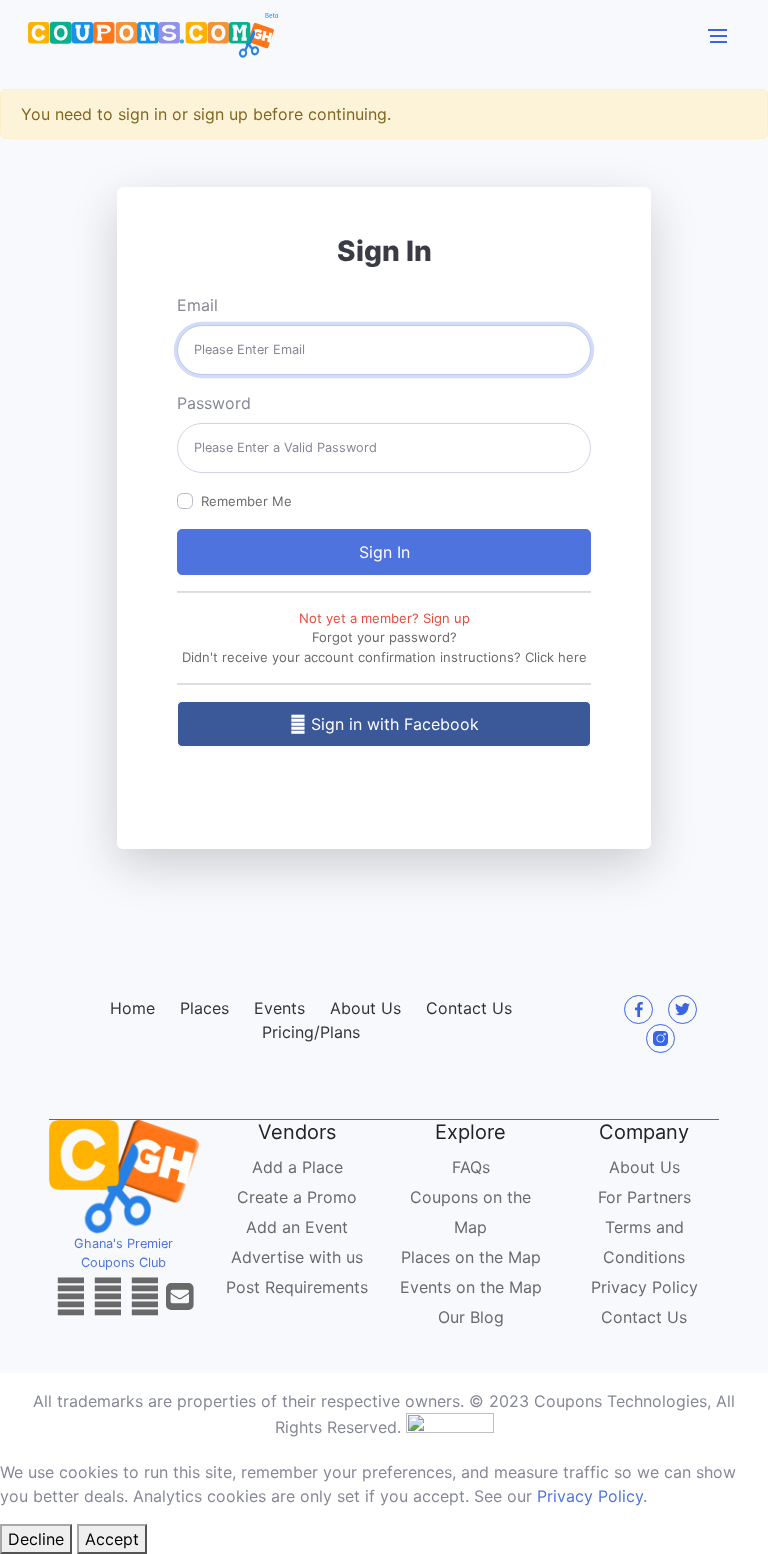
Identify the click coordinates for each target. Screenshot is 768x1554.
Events (279, 1008)
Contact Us (469, 1008)
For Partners (644, 1197)
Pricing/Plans (311, 1032)
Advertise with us (297, 1257)
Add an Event (297, 1227)
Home (132, 1008)
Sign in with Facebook (392, 724)
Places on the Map (471, 1257)
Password (214, 403)
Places (204, 1008)
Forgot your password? (384, 637)
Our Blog (471, 1317)
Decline (36, 1539)
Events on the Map (471, 1287)
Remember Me (246, 501)
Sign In (384, 552)
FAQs (471, 1167)
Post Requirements (297, 1287)
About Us (365, 1008)
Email (197, 305)
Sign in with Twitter (392, 778)
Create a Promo (297, 1197)
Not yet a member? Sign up (384, 618)
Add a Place (297, 1167)
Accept (112, 1539)
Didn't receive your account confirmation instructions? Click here (384, 657)
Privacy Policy (644, 1287)
